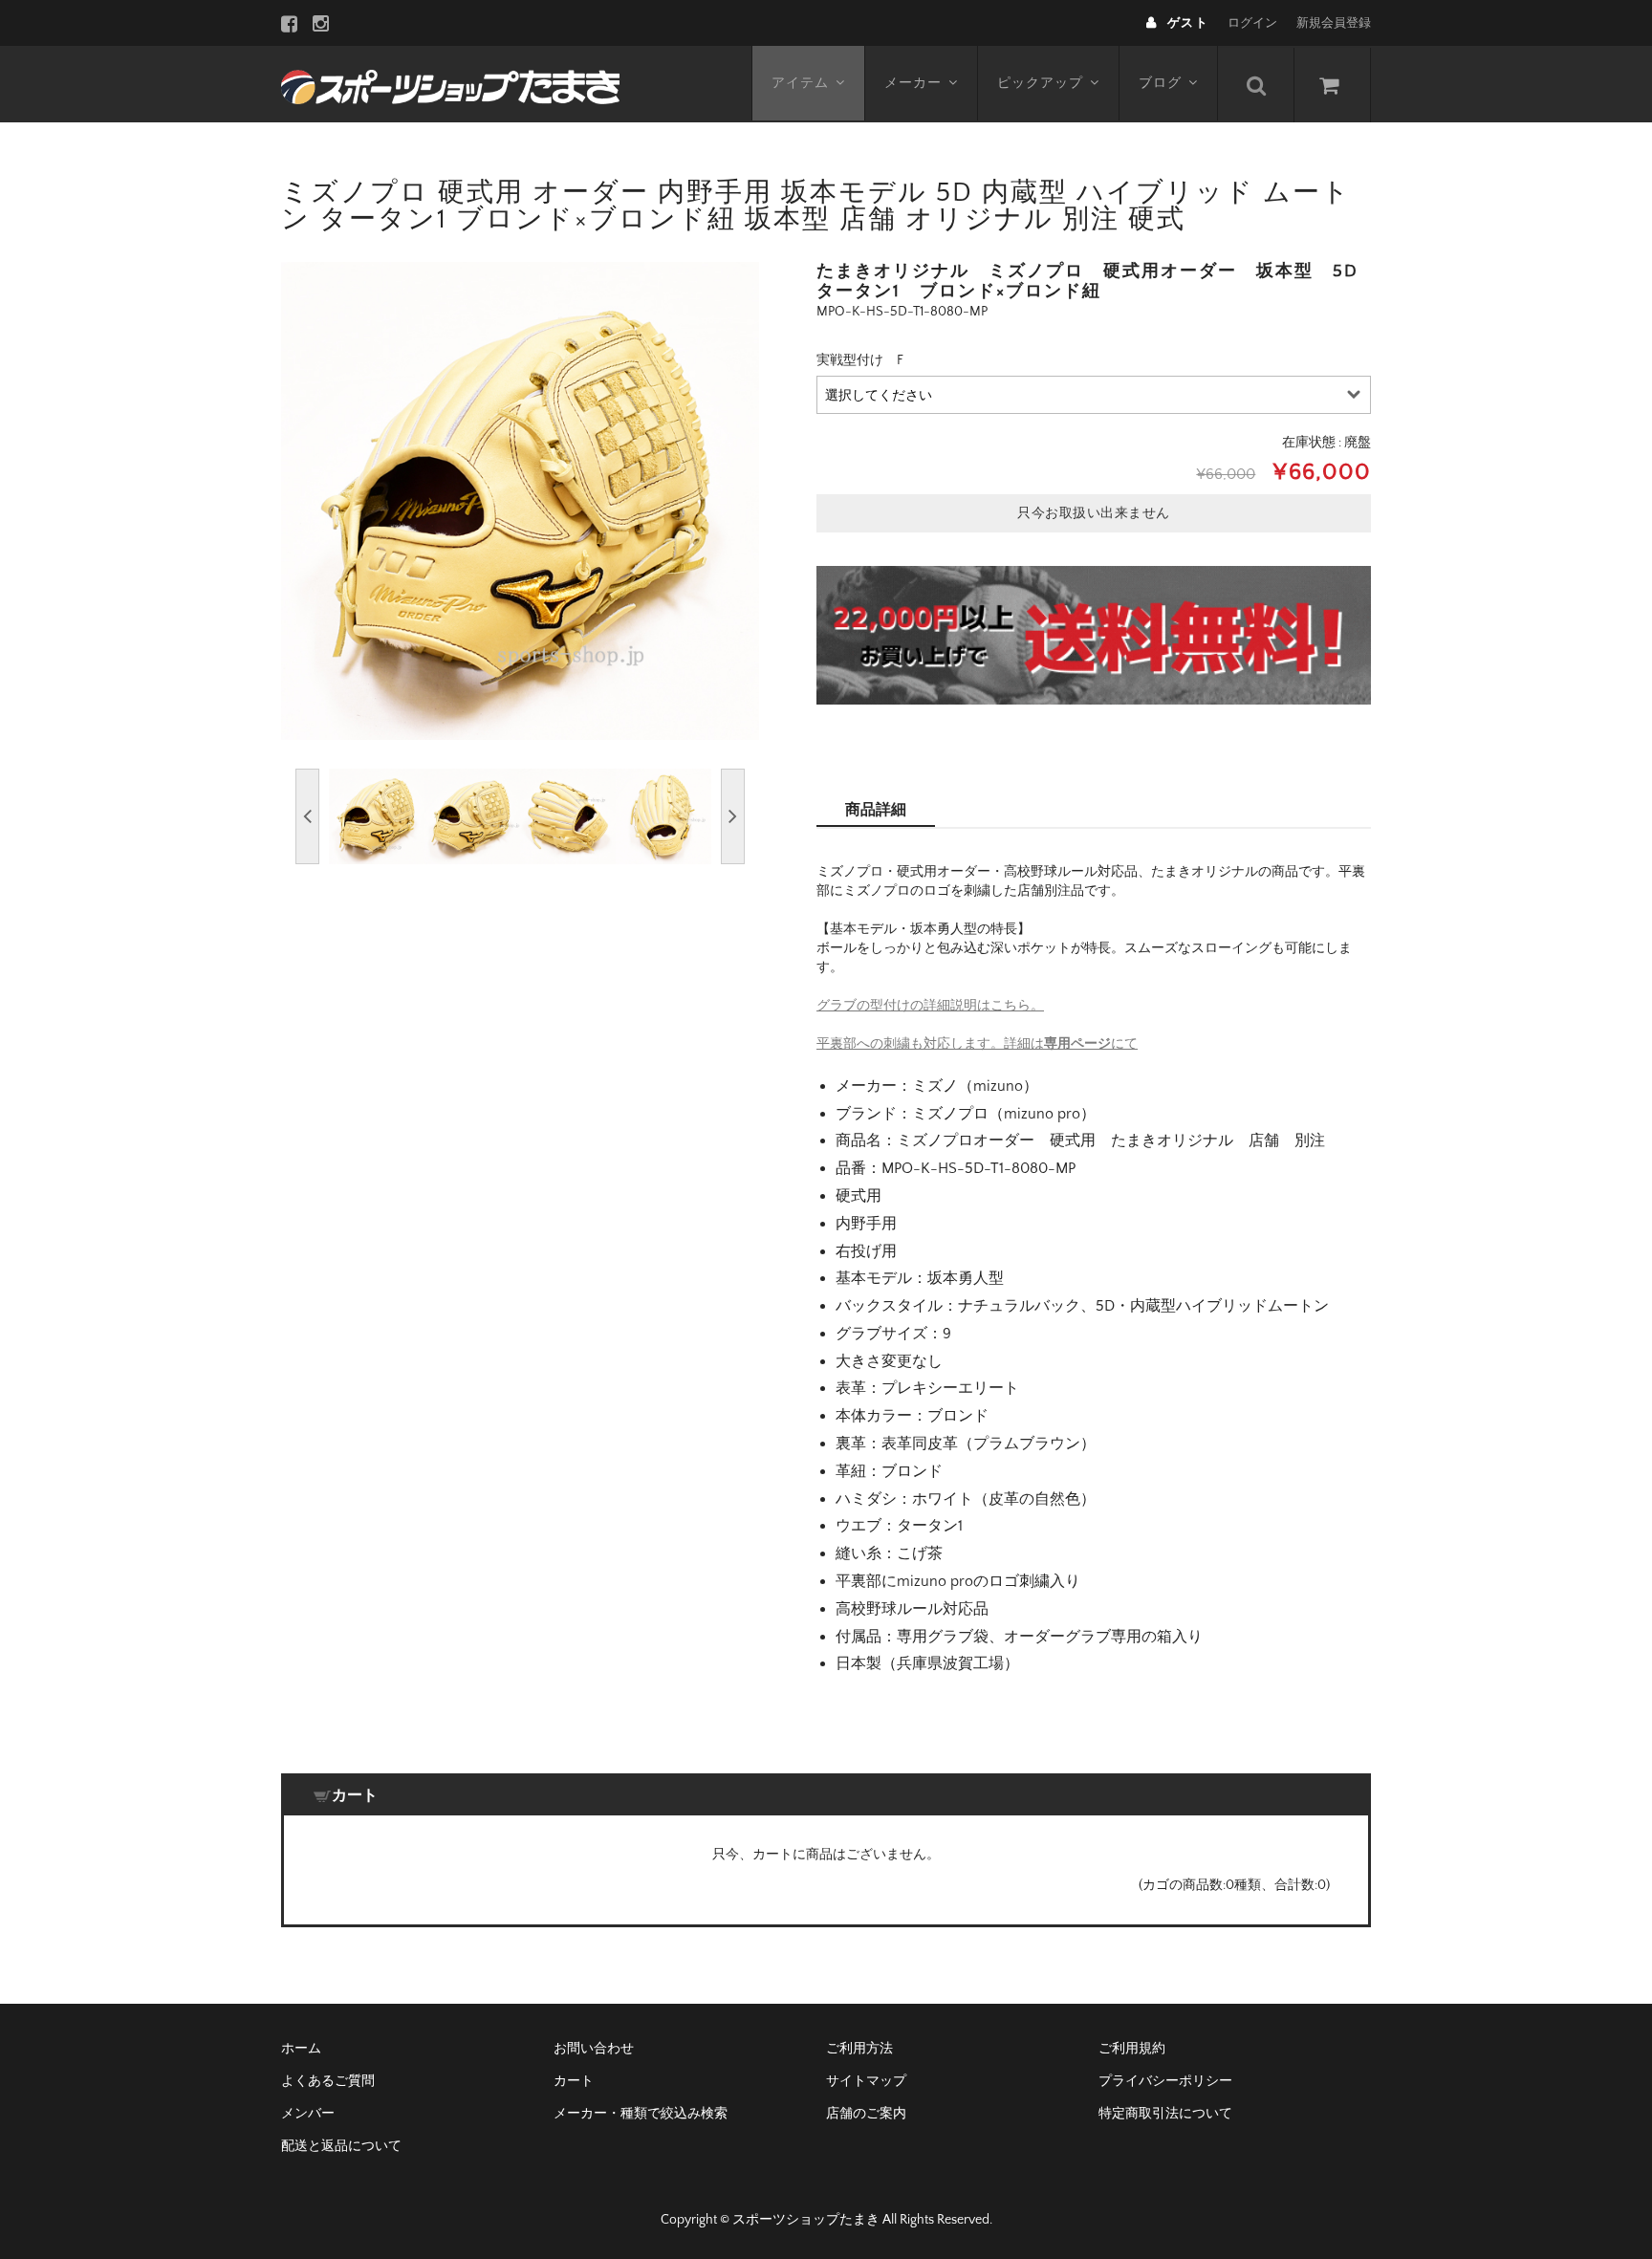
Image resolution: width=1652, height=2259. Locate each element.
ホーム (301, 2049)
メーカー (913, 83)
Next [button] (733, 816)
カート (574, 2081)
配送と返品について (341, 2146)
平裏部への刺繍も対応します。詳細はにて (977, 1044)
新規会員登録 (1334, 23)
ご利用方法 (859, 2049)
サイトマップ (866, 2081)
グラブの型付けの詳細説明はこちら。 (930, 1006)
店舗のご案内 (866, 2114)
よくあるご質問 (328, 2081)
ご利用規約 (1132, 2049)
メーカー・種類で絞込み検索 (641, 2114)
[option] (520, 501)
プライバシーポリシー (1165, 2081)
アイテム (800, 83)
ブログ (1160, 83)
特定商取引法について (1165, 2114)
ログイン (1252, 23)
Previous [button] (307, 816)
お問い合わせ (594, 2049)
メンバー (308, 2114)
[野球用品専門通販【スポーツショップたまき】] (450, 84)
